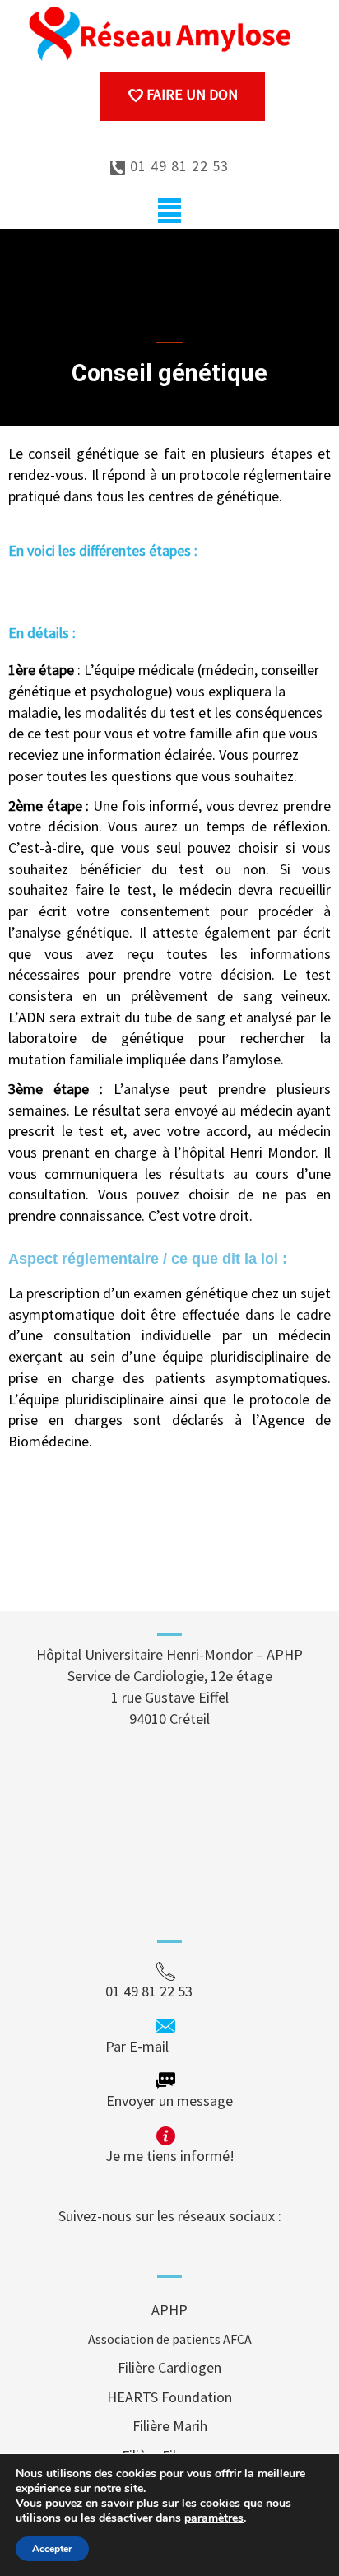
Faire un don (190, 94)
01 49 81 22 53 (177, 166)
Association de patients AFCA (170, 2339)
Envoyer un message (169, 2101)
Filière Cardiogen (169, 2367)
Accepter (52, 2549)
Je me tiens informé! (170, 2156)
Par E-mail (168, 2046)
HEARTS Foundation (169, 2397)
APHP (169, 2310)
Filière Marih (170, 2426)
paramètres (214, 2518)
